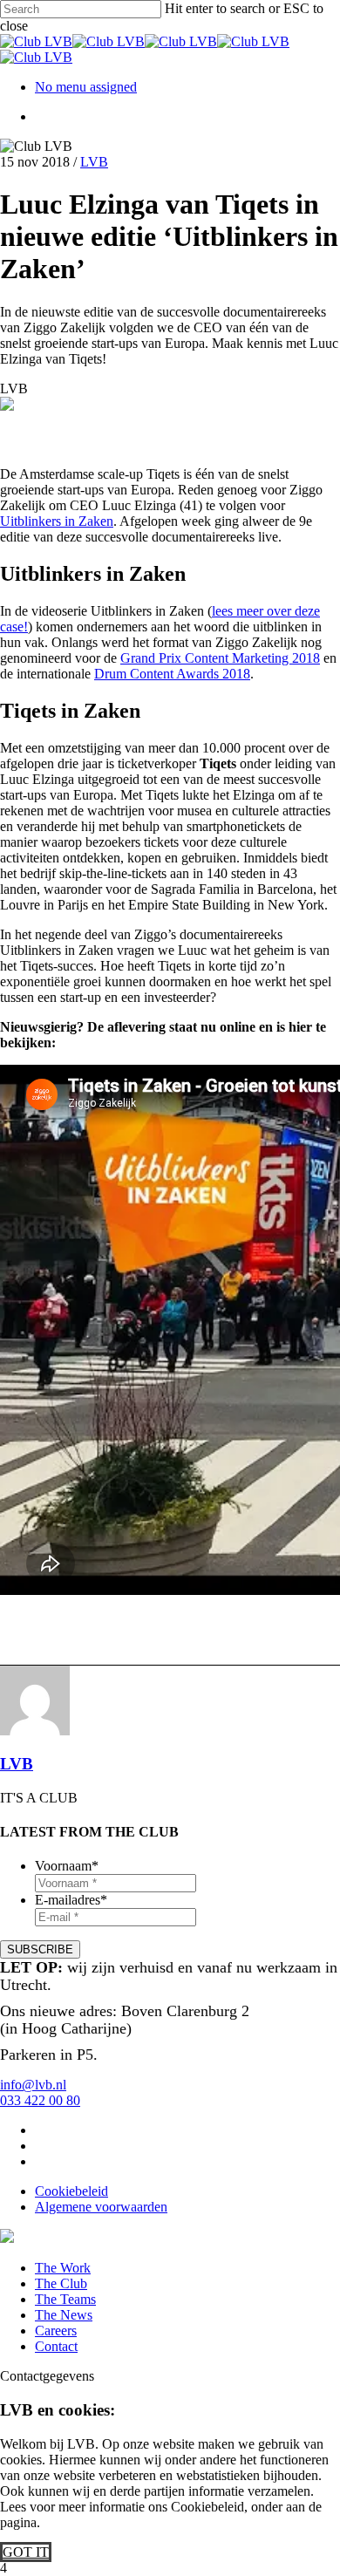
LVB (94, 162)
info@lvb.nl (33, 2085)
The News (64, 2315)
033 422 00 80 (40, 2100)
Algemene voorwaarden (101, 2207)
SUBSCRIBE (40, 1949)
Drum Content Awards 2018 (172, 674)
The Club (61, 2283)
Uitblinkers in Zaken (57, 521)
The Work (63, 2268)
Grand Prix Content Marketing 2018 (220, 658)
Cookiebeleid (71, 2191)
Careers (56, 2331)
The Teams (65, 2299)
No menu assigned (86, 87)
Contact (56, 2346)
